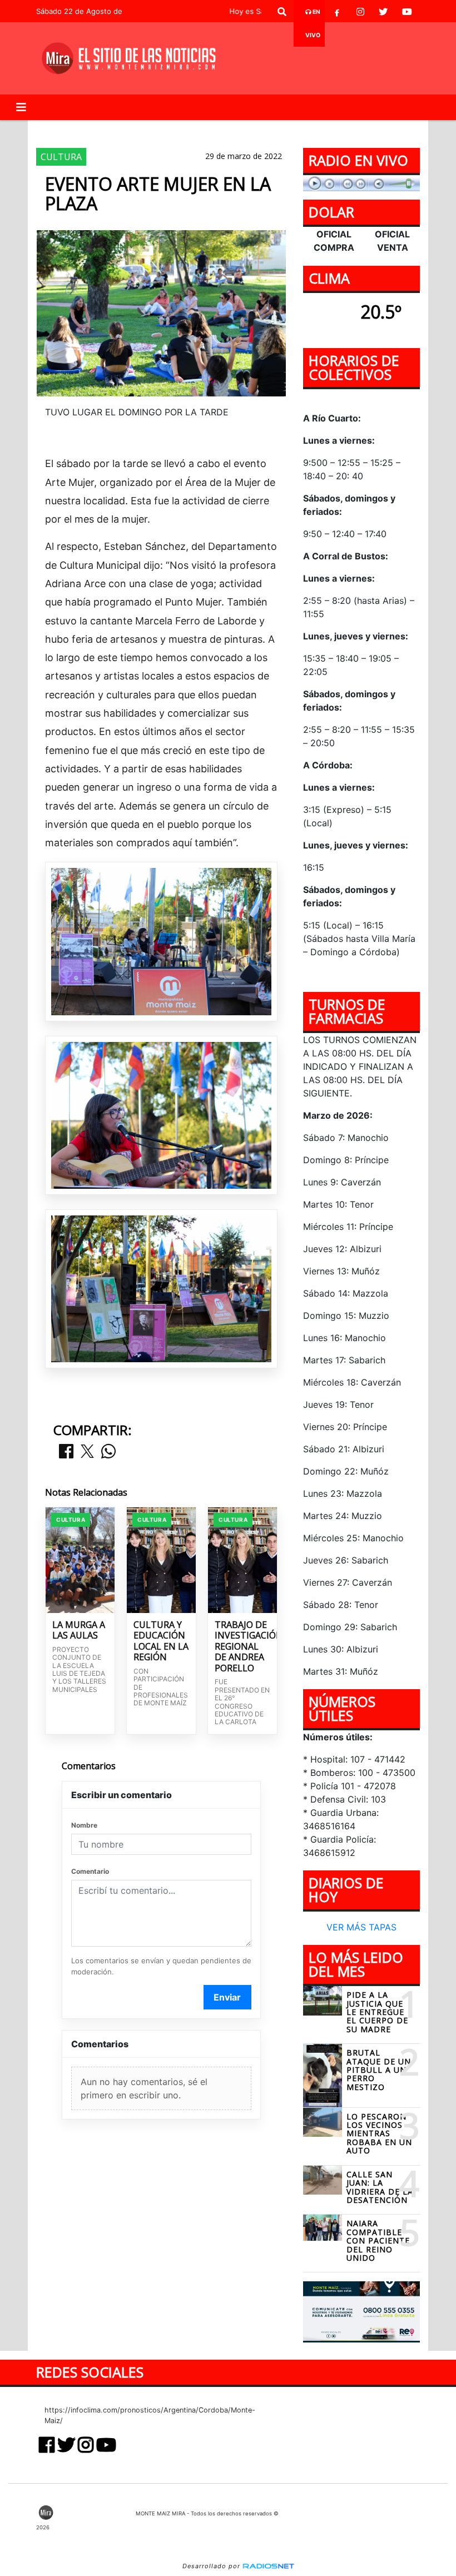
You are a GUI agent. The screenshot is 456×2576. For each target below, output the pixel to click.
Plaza (239, 129)
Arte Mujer (142, 129)
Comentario (90, 1871)
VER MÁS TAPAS (361, 1927)
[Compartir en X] (87, 1452)
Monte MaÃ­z (311, 129)
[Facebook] (337, 12)
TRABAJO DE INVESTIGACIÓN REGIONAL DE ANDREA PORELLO (242, 1647)
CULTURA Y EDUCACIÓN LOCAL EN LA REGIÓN (161, 1641)
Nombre (84, 1825)
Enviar (227, 1997)
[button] (282, 12)
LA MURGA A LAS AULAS (79, 1631)
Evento (195, 129)
